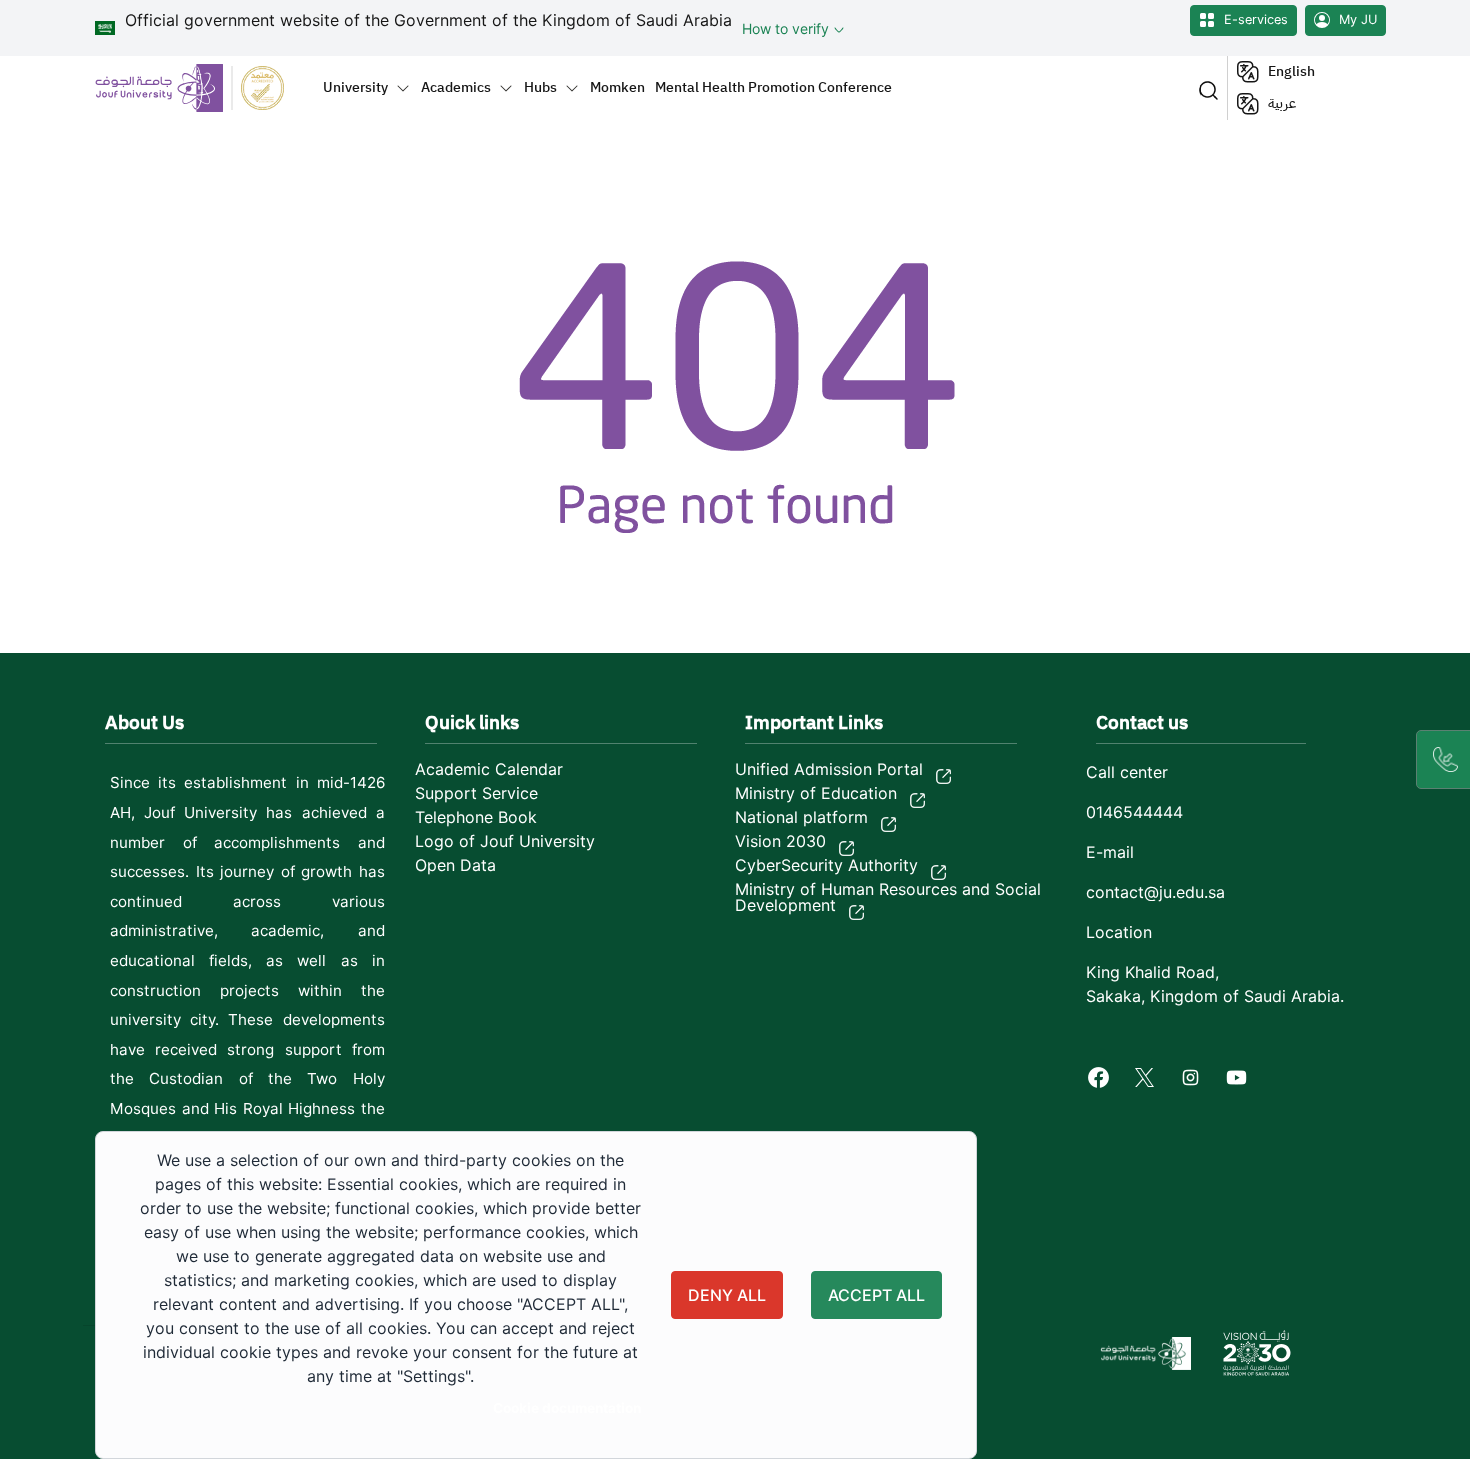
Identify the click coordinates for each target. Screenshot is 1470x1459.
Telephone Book (476, 817)
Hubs (540, 87)
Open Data (455, 865)
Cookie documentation (567, 1408)
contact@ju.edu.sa (1155, 892)
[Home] (201, 87)
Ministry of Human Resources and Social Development (888, 897)
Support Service (476, 793)
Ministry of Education (816, 793)
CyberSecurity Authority (826, 865)
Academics (456, 87)
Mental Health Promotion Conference (773, 87)
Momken (617, 87)
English (1291, 71)
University (355, 87)
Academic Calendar (489, 769)
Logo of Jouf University (505, 841)
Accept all (876, 1295)
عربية (1282, 103)
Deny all (727, 1295)
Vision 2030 (780, 841)
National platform (801, 817)
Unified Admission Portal (829, 769)
